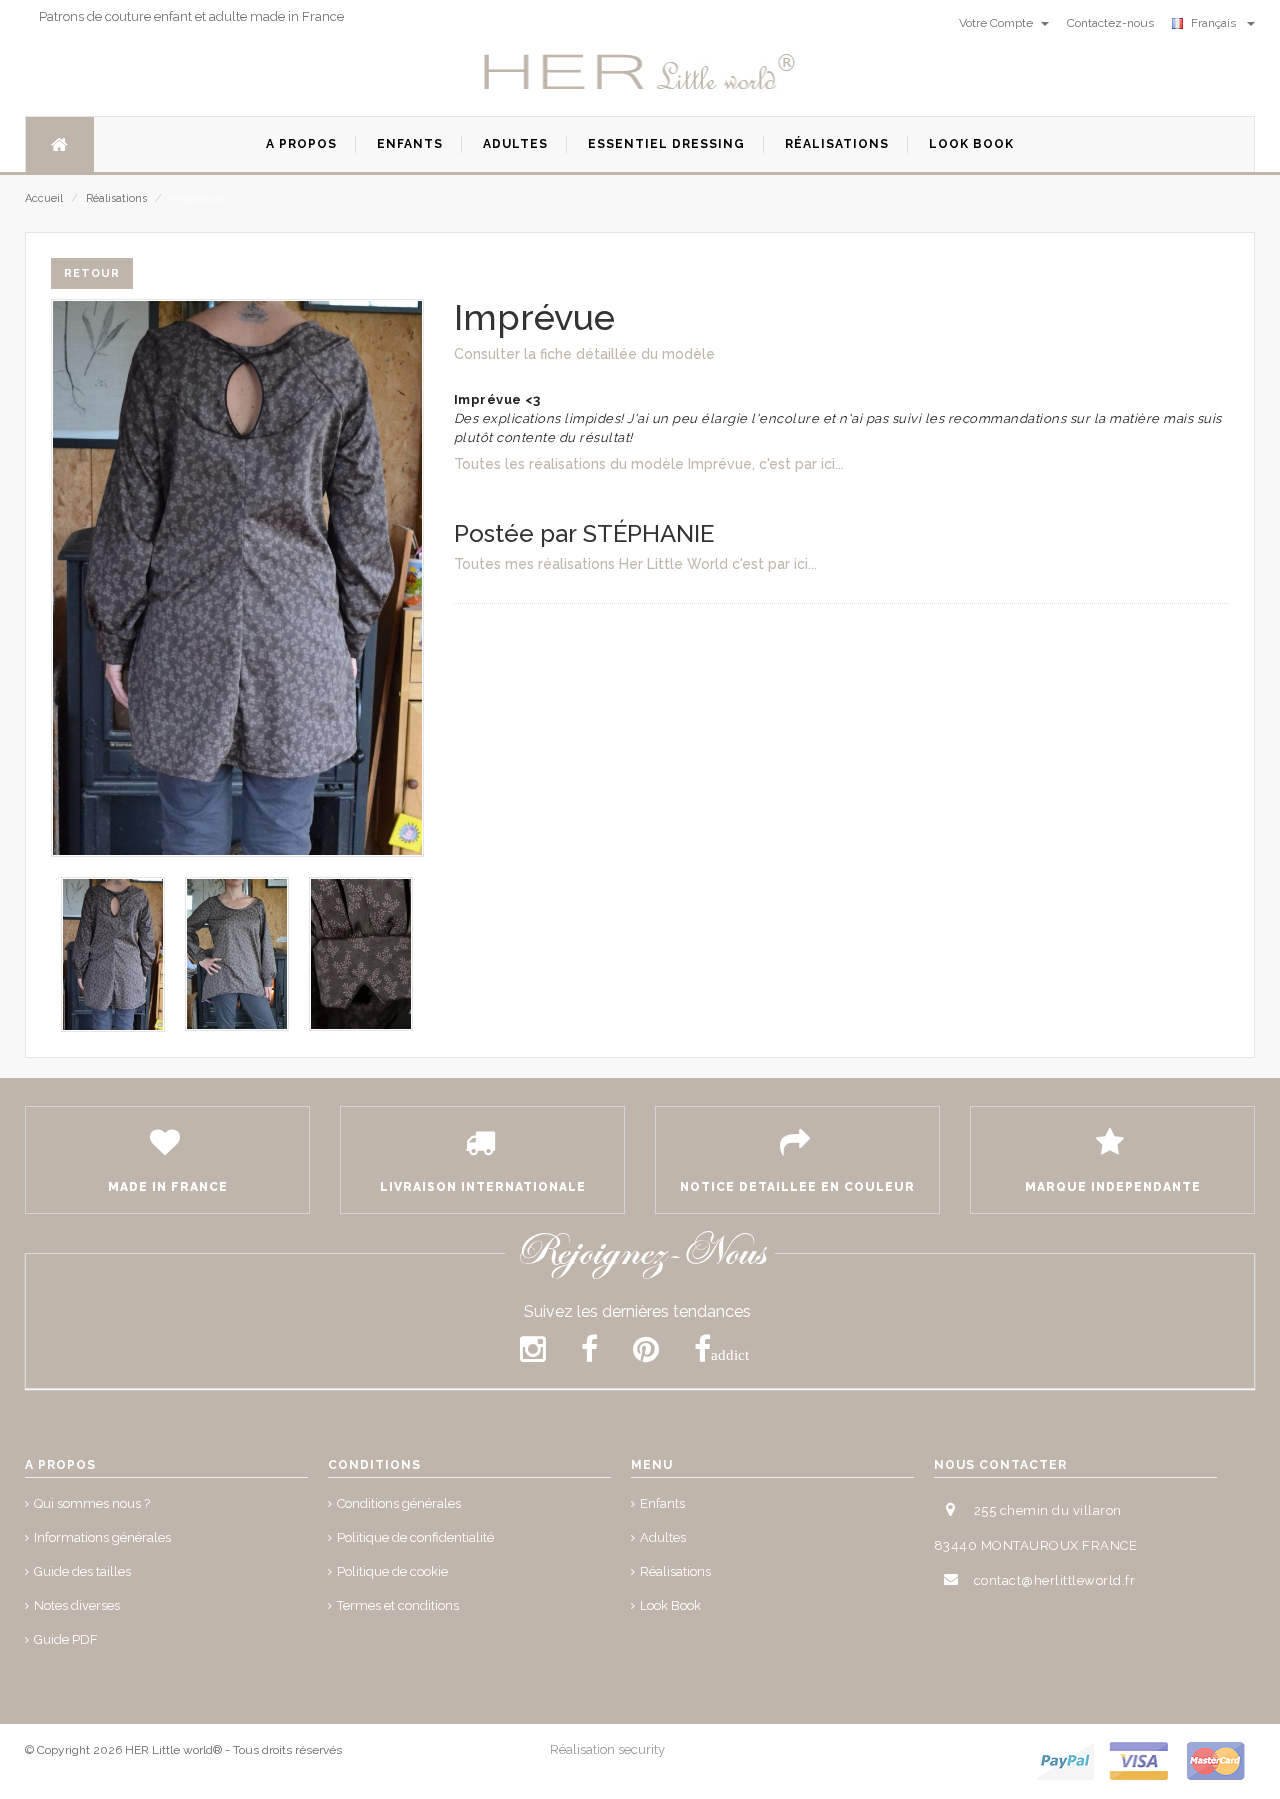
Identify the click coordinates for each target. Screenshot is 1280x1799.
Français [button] (1216, 23)
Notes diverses (77, 1605)
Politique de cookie (392, 1571)
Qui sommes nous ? (92, 1503)
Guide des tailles (82, 1571)
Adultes (663, 1537)
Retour (92, 273)
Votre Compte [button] (997, 23)
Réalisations (116, 198)
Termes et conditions (398, 1605)
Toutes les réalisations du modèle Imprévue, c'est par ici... (649, 464)
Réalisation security (607, 1749)
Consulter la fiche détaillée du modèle (584, 354)
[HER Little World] (640, 73)
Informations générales (102, 1537)
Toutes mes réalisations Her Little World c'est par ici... (635, 564)
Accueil (44, 198)
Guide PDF (66, 1639)
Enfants (662, 1503)
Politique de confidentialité (415, 1537)
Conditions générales (399, 1503)
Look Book (670, 1605)
